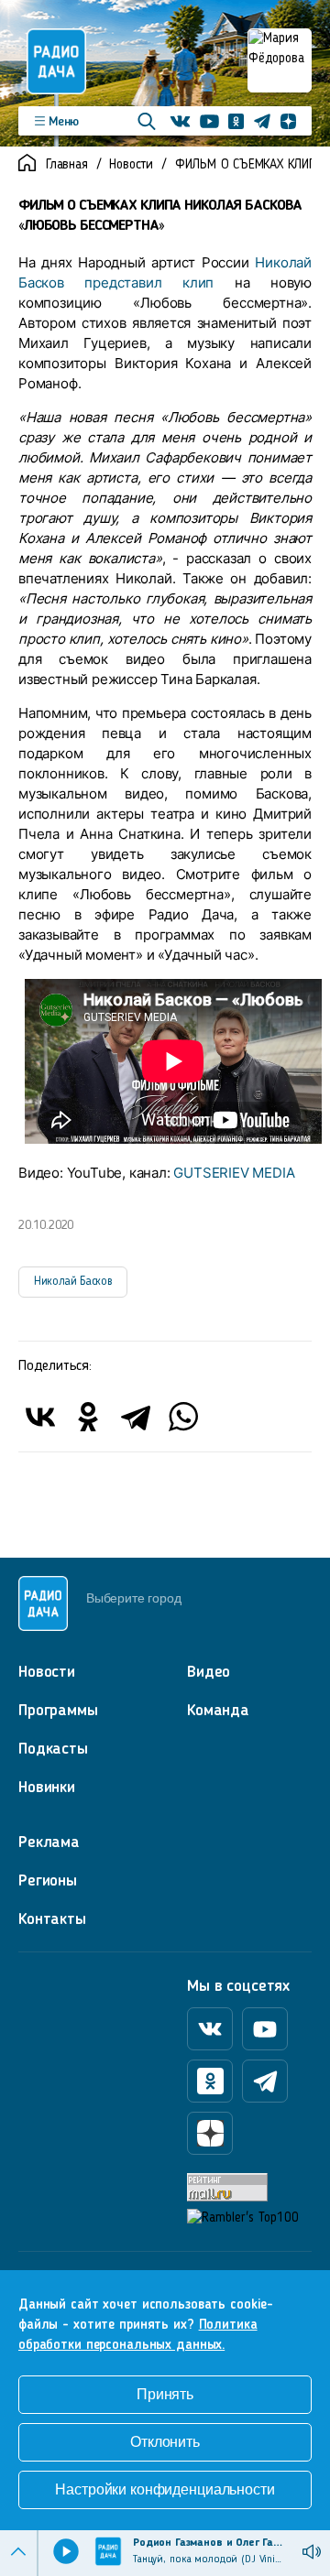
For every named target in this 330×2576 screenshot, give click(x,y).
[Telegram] (136, 1417)
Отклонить (165, 2442)
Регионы (48, 1881)
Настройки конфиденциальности (165, 2489)
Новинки (47, 1788)
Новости (131, 165)
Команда (218, 1711)
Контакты (52, 1919)
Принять (165, 2394)
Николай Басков (73, 1282)
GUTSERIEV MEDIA (234, 1173)
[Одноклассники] (88, 1417)
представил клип (149, 283)
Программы (58, 1711)
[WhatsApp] (183, 1417)
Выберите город (133, 1598)
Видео (209, 1672)
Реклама (49, 1842)
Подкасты (53, 1749)
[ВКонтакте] (40, 1417)
